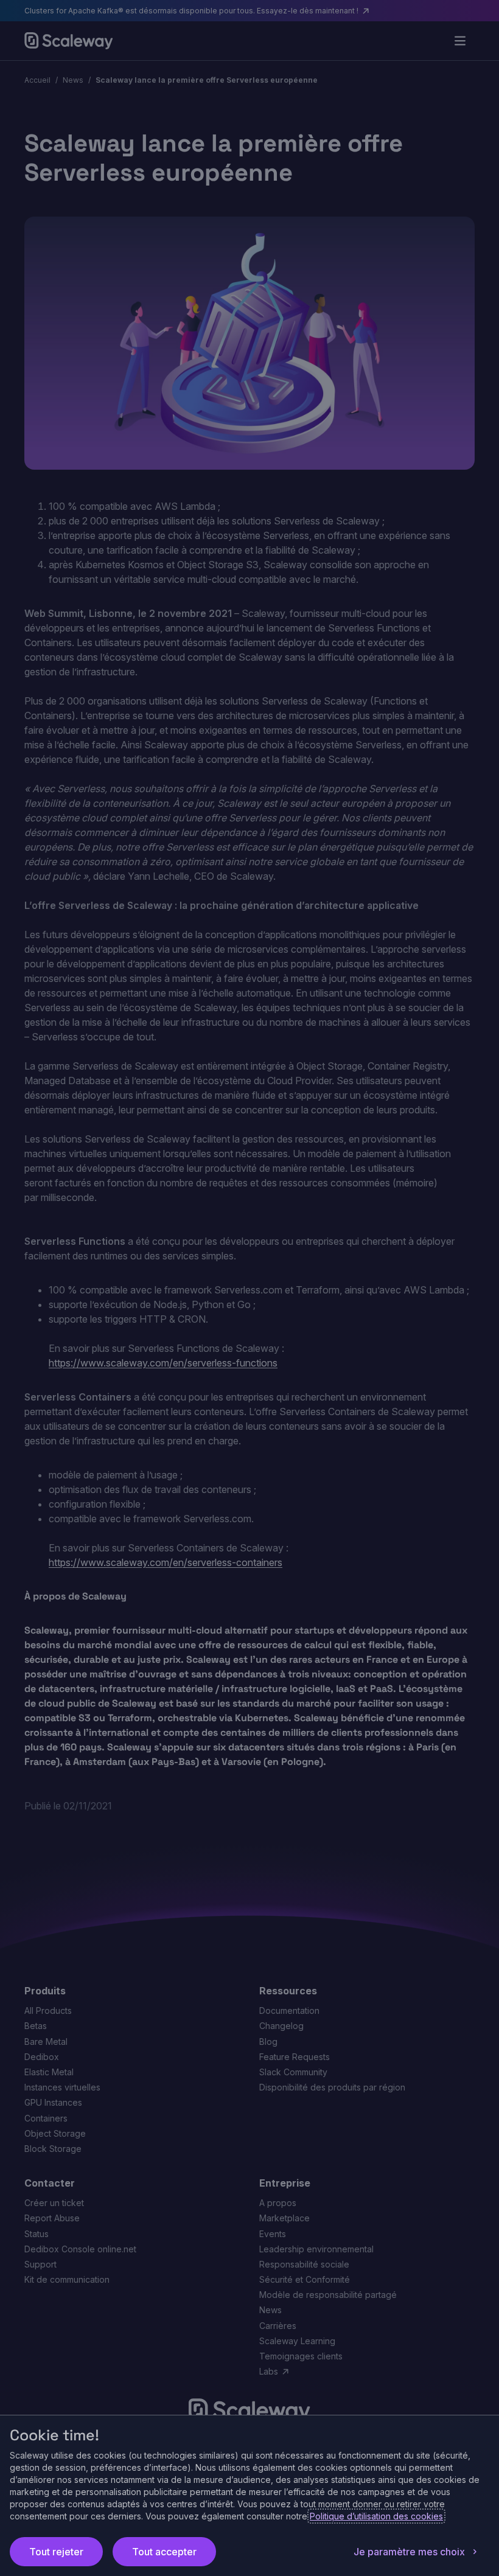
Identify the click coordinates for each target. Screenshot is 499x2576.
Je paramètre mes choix (409, 2552)
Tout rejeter (56, 2552)
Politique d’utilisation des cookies (376, 2516)
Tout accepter (164, 2552)
